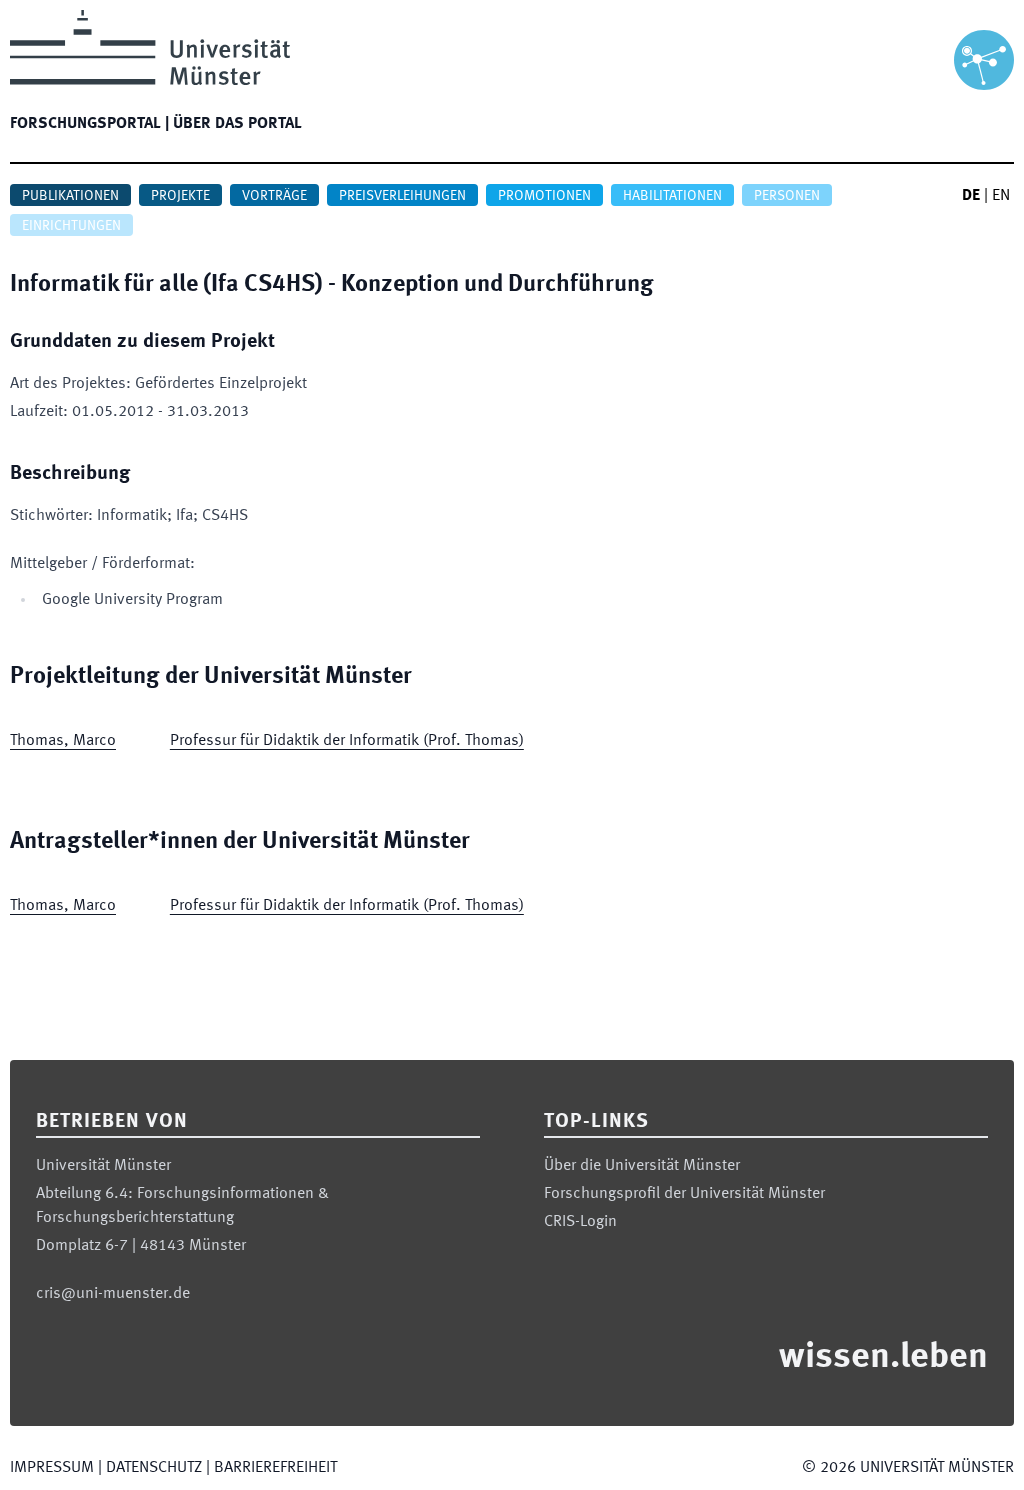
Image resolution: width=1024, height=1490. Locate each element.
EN (1001, 196)
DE (971, 196)
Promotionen (544, 196)
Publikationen (70, 196)
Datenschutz (154, 1468)
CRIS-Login (580, 1222)
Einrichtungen (71, 226)
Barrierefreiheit (275, 1468)
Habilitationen (672, 196)
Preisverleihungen (402, 196)
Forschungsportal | (89, 124)
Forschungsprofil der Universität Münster (684, 1194)
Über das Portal (237, 124)
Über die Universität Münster (642, 1166)
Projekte (180, 196)
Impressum (52, 1468)
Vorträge (274, 196)
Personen (787, 196)
